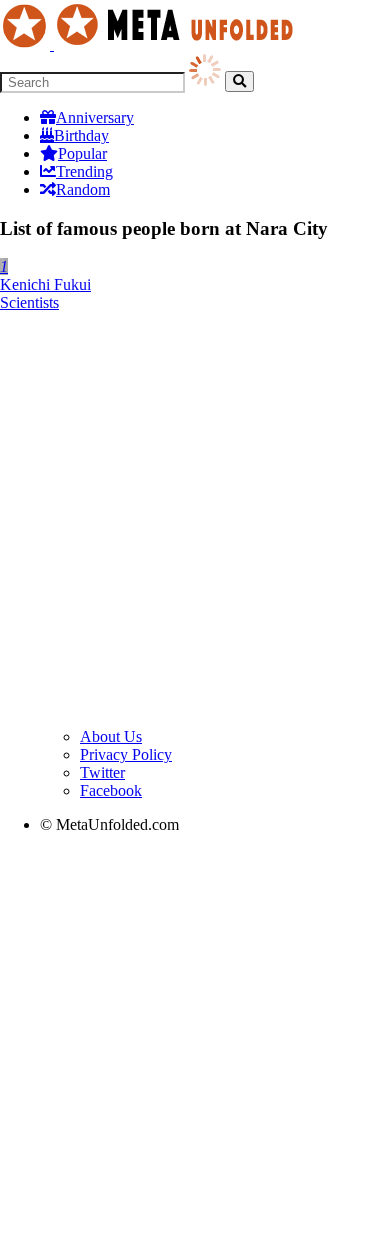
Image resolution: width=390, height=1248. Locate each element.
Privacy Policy (126, 754)
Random (83, 189)
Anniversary (95, 117)
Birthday (81, 135)
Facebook (111, 790)
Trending (84, 171)
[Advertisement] (195, 523)
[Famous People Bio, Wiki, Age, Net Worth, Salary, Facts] (152, 44)
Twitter (102, 772)
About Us (111, 736)
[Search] (239, 81)
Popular (82, 153)
